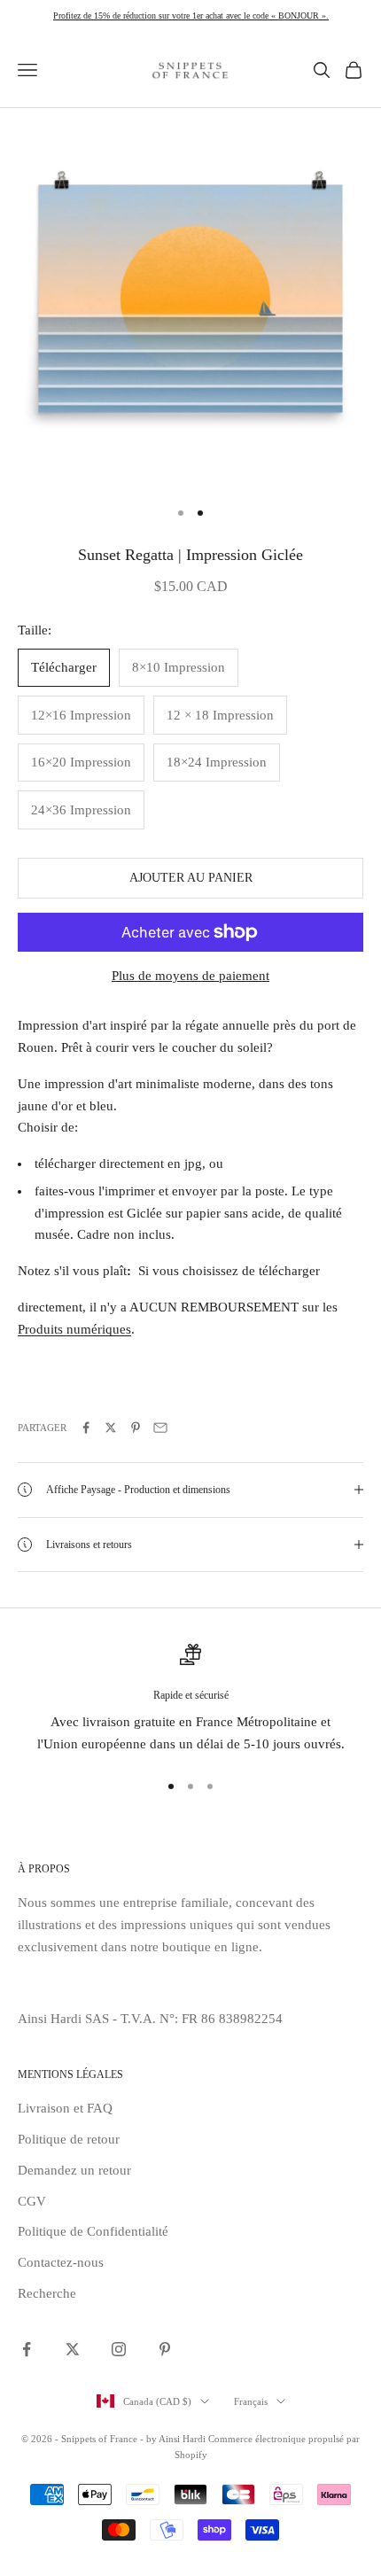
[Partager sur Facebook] (86, 1428)
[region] (190, 1700)
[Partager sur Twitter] (111, 1428)
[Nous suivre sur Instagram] (119, 2349)
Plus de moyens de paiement (190, 976)
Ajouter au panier (191, 878)
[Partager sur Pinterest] (136, 1428)
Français (251, 2401)
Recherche (47, 2293)
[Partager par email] (160, 1428)
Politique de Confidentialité (93, 2231)
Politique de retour (69, 2139)
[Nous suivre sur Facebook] (27, 2349)
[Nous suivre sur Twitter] (73, 2349)
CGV (32, 2201)
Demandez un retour (74, 2170)
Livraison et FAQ (65, 2108)
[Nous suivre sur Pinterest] (165, 2349)
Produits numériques (74, 1329)
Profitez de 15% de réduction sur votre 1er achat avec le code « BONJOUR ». (191, 16)
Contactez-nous (61, 2262)
